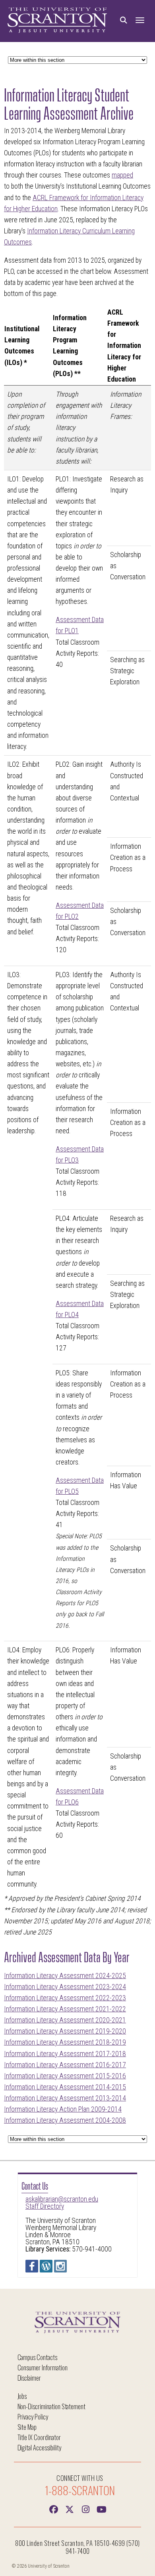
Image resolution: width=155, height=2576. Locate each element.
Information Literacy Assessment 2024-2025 (65, 1976)
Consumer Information (43, 2367)
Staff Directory (45, 2206)
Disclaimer (29, 2378)
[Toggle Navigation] (140, 20)
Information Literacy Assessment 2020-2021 (65, 2020)
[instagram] (85, 2509)
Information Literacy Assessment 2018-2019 (65, 2042)
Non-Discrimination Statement (52, 2406)
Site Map (27, 2427)
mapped (122, 175)
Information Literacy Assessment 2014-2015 (65, 2087)
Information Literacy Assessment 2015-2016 (65, 2076)
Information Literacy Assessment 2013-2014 (65, 2098)
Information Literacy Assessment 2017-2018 (65, 2054)
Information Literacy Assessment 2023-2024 (65, 1987)
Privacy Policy (33, 2417)
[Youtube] (101, 2509)
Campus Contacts (37, 2357)
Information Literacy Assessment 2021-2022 (65, 2009)
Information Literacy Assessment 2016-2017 (65, 2065)
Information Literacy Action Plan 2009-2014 (63, 2109)
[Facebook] (54, 2509)
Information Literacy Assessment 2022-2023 (65, 1998)
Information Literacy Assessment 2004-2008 (65, 2120)
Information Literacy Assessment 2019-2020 (65, 2031)
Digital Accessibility (39, 2447)
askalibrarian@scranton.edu (62, 2199)
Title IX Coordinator (39, 2437)
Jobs (22, 2396)
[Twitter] (70, 2509)
